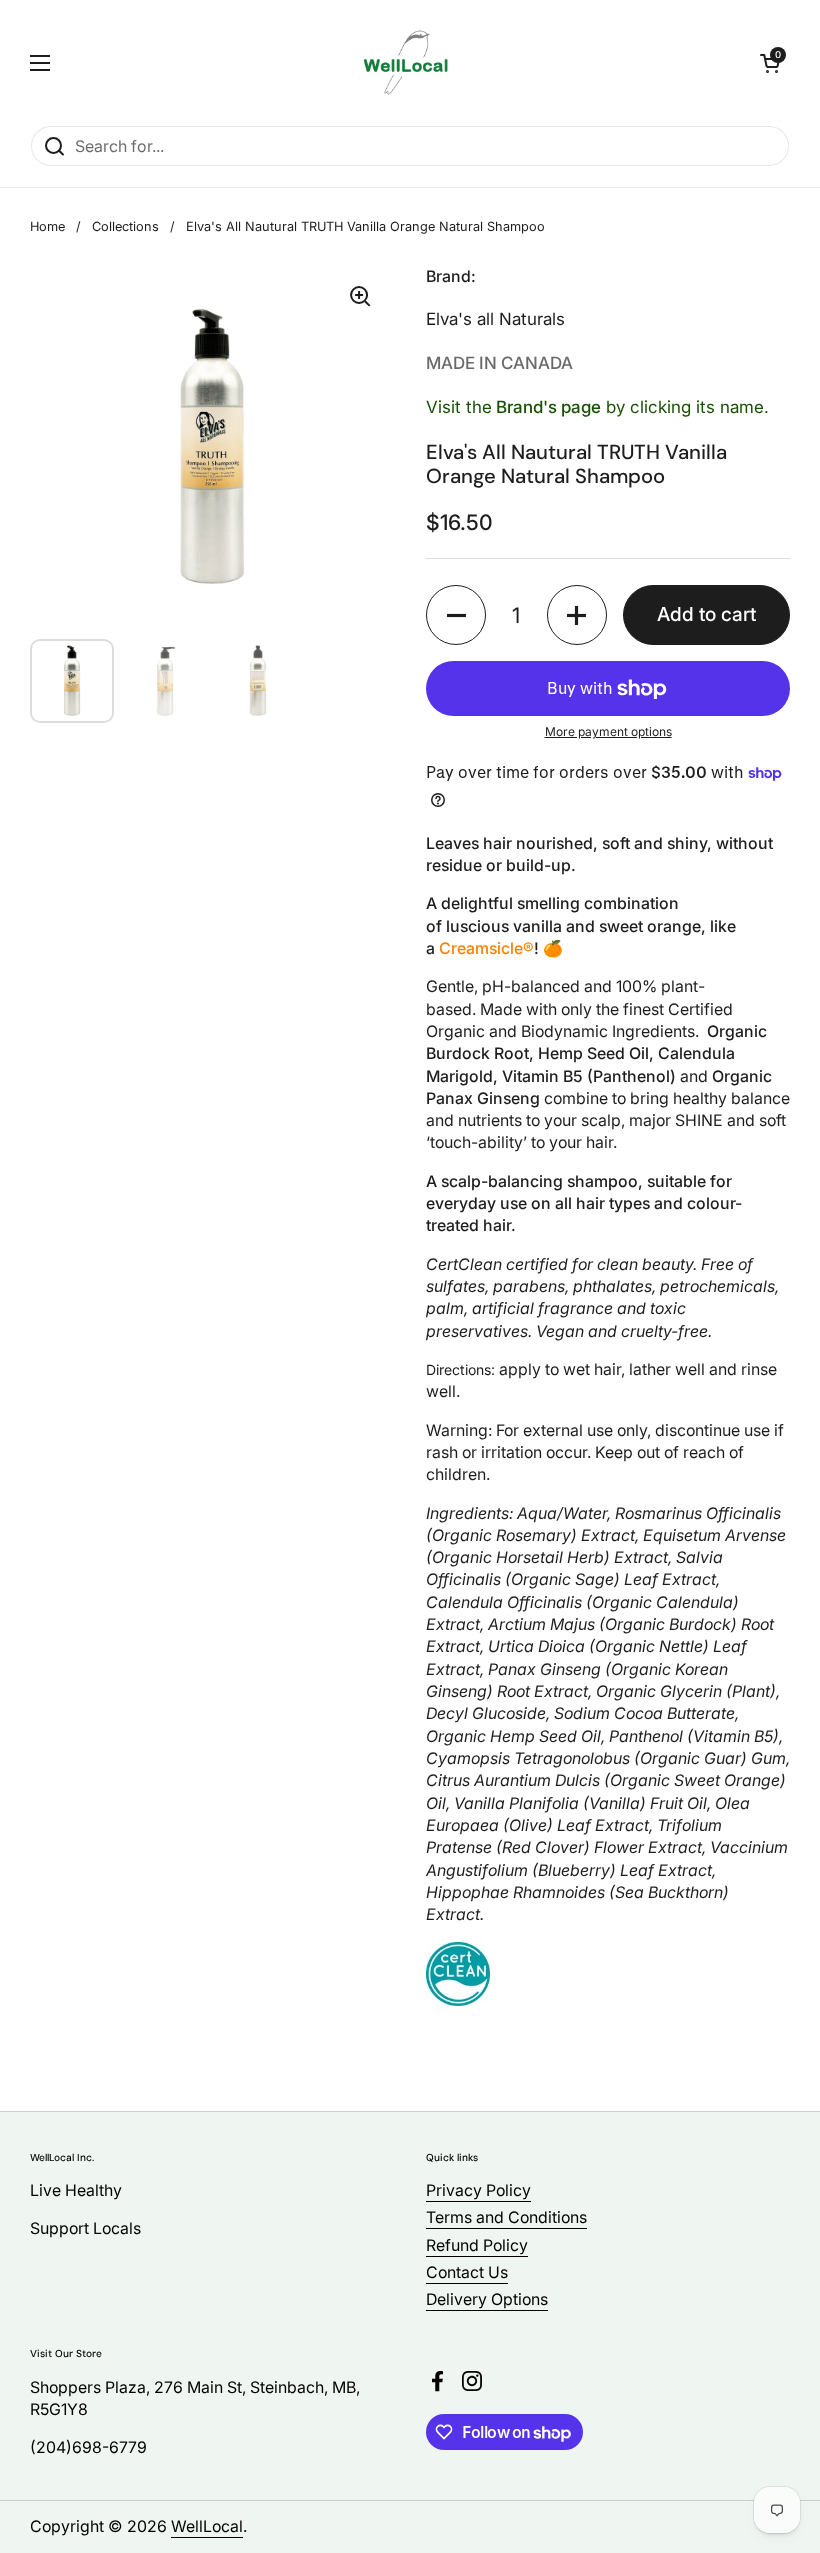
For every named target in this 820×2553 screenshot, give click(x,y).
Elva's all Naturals (495, 319)
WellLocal (207, 2526)
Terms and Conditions (506, 2217)
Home (47, 226)
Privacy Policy (478, 2190)
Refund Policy (477, 2245)
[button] (770, 63)
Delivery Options (487, 2299)
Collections (125, 226)
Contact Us (467, 2272)
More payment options (608, 731)
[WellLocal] (405, 62)
